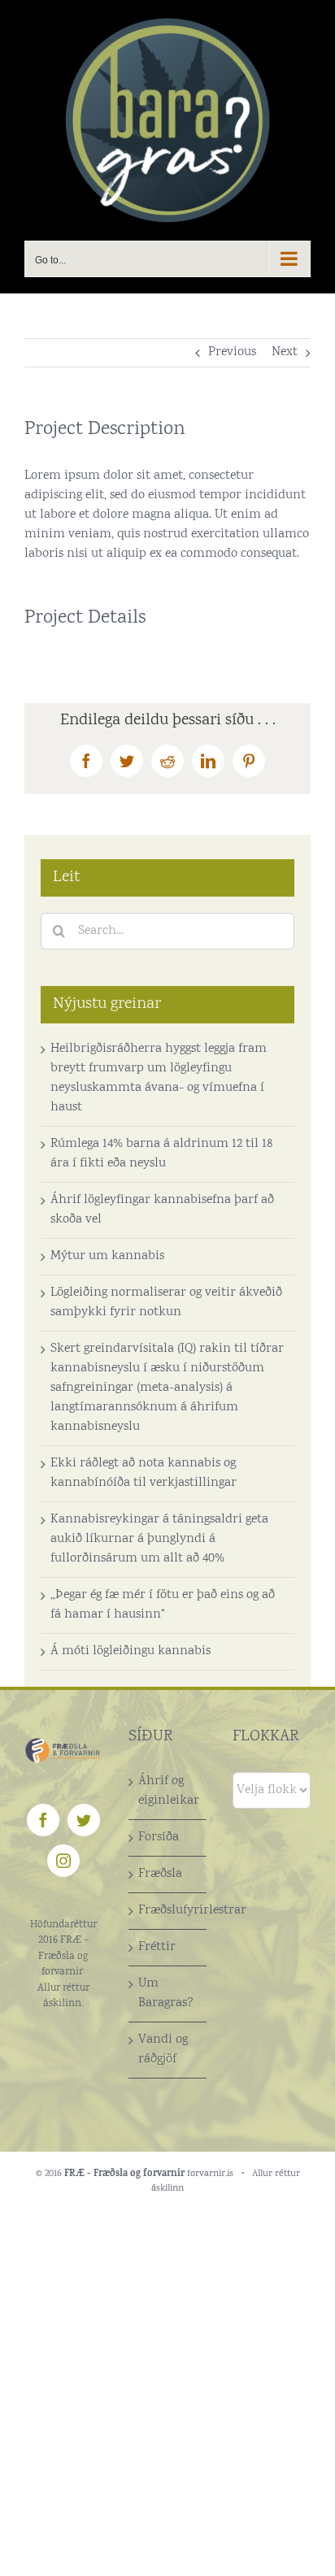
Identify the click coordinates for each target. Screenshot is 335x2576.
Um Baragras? (166, 1994)
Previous (232, 352)
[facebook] (43, 1820)
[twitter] (84, 1820)
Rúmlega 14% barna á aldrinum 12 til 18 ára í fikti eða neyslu (161, 1154)
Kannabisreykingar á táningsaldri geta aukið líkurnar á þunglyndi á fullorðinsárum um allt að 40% (159, 1539)
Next (285, 352)
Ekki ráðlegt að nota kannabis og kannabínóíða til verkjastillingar (144, 1473)
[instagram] (63, 1861)
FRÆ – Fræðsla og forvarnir (63, 1957)
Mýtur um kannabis (107, 1256)
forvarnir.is (210, 2174)
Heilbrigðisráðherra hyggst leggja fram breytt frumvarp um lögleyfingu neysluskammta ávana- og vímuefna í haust (159, 1078)
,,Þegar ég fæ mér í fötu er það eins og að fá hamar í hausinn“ (163, 1605)
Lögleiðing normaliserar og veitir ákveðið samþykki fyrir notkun (166, 1303)
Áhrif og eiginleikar (168, 1791)
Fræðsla (160, 1874)
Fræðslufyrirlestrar (168, 1911)
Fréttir (157, 1947)
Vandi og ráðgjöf (163, 2050)
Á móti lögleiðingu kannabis (131, 1651)
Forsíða (159, 1838)
